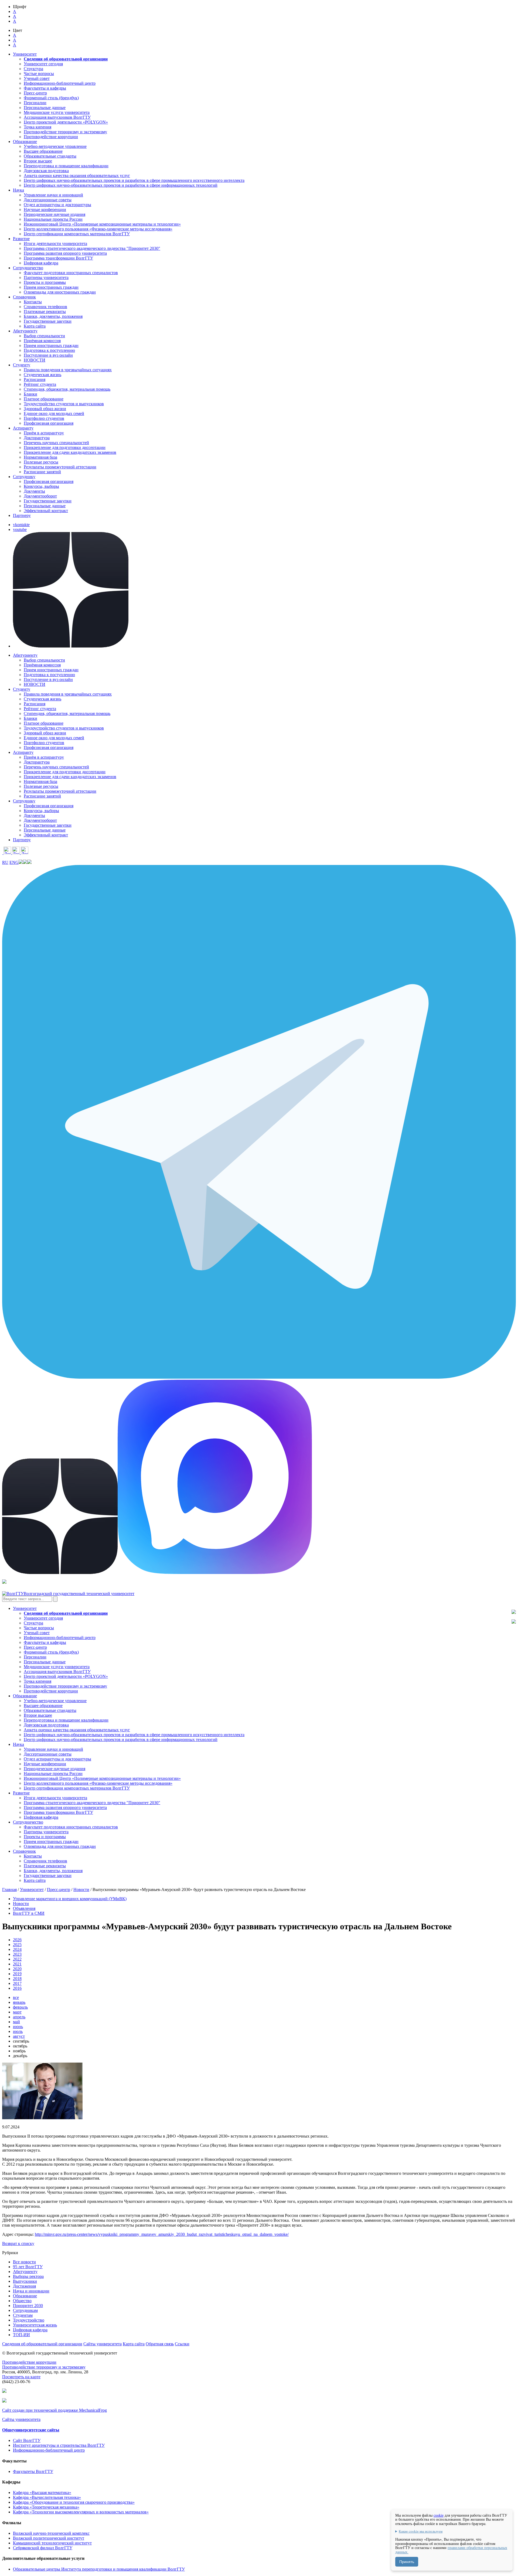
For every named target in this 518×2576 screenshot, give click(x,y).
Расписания (35, 379)
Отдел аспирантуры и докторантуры (57, 205)
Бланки (30, 394)
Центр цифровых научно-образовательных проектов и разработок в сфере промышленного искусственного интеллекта (134, 180)
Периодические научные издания (54, 214)
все (16, 1997)
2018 (17, 1979)
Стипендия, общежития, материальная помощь (67, 389)
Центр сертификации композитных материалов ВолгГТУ (77, 234)
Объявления (24, 1908)
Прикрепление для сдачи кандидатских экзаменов (70, 452)
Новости (81, 1890)
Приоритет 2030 (28, 2306)
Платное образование (44, 399)
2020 (17, 1969)
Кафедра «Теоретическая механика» (46, 2507)
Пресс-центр (35, 93)
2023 (17, 1954)
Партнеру (22, 515)
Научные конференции (45, 209)
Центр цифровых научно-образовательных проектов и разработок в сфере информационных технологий (121, 185)
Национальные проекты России (53, 219)
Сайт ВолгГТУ (27, 2440)
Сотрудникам (25, 2310)
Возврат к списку (18, 2243)
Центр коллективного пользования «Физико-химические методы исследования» (98, 229)
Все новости (24, 2262)
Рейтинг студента (40, 384)
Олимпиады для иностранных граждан (60, 292)
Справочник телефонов (45, 307)
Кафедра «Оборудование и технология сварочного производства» (74, 2502)
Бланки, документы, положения (53, 316)
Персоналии (35, 103)
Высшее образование (43, 151)
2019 (17, 1974)
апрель (19, 2017)
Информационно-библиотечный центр (60, 83)
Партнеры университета (46, 277)
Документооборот (40, 496)
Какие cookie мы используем (421, 2531)
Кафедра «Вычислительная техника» (47, 2497)
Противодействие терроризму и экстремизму (65, 132)
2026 (17, 1940)
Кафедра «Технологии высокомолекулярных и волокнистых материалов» (81, 2512)
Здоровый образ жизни (45, 409)
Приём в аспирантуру (44, 433)
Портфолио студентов (44, 418)
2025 (17, 1945)
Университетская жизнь (35, 2325)
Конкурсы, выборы (41, 486)
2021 (17, 1964)
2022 (17, 1959)
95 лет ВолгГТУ (28, 2267)
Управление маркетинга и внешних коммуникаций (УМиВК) (70, 1899)
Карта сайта (35, 326)
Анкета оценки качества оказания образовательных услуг (77, 176)
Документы (34, 491)
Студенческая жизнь (42, 375)
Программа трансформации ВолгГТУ (58, 258)
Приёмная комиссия (42, 341)
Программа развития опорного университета (65, 253)
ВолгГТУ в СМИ (29, 1913)
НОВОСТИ (35, 360)
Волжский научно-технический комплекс (51, 2533)
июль (18, 2031)
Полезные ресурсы (41, 462)
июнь (18, 2027)
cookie (439, 2515)
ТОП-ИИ (21, 2335)
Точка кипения (38, 127)
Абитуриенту (25, 2272)
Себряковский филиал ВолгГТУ (43, 2548)
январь (19, 2002)
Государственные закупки (48, 321)
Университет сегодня (43, 64)
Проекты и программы (45, 282)
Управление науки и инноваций (53, 195)
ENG (14, 862)
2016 (17, 1988)
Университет (32, 1890)
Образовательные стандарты (50, 156)
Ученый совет (37, 78)
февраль (20, 2007)
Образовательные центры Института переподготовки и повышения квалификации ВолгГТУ (99, 2569)
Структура (33, 69)
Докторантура (37, 438)
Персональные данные (45, 108)
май (16, 2022)
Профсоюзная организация (49, 423)
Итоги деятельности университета (55, 243)
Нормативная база (40, 457)
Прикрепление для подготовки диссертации (65, 447)
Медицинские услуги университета (57, 112)
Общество (22, 2301)
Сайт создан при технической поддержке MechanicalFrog (54, 2410)
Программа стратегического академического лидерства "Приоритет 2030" (92, 248)
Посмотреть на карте (21, 2377)
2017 (17, 1983)
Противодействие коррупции (51, 137)
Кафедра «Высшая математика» (42, 2492)
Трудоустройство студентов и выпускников (64, 404)
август (19, 2036)
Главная (9, 1890)
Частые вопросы (39, 74)
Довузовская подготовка (46, 171)
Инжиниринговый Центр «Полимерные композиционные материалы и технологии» (102, 224)
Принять (407, 2562)
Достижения (24, 2286)
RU (5, 862)
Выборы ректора (28, 2276)
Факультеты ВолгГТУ (33, 2471)
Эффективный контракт (46, 511)
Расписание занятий (42, 472)
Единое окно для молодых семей (54, 413)
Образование (25, 2296)
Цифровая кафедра (41, 263)
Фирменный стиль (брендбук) (51, 98)
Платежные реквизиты (45, 311)
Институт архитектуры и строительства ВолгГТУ (59, 2445)
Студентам (23, 2315)
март (17, 2012)
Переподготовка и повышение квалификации (66, 166)
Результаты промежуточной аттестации (60, 467)
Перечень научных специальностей (56, 443)
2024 (17, 1949)
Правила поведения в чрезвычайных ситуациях (68, 370)
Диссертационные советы (48, 200)
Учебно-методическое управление (55, 146)
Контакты (33, 302)
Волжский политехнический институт (49, 2538)
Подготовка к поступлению (49, 350)
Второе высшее (38, 161)
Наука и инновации (31, 2291)
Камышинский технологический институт (52, 2543)
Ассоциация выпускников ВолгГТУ (57, 117)
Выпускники (25, 2281)
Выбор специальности (44, 336)
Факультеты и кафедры (45, 88)
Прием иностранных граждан (51, 287)
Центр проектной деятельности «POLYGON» (66, 122)
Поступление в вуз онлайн (48, 355)
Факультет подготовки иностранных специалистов (71, 273)
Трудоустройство (29, 2320)
